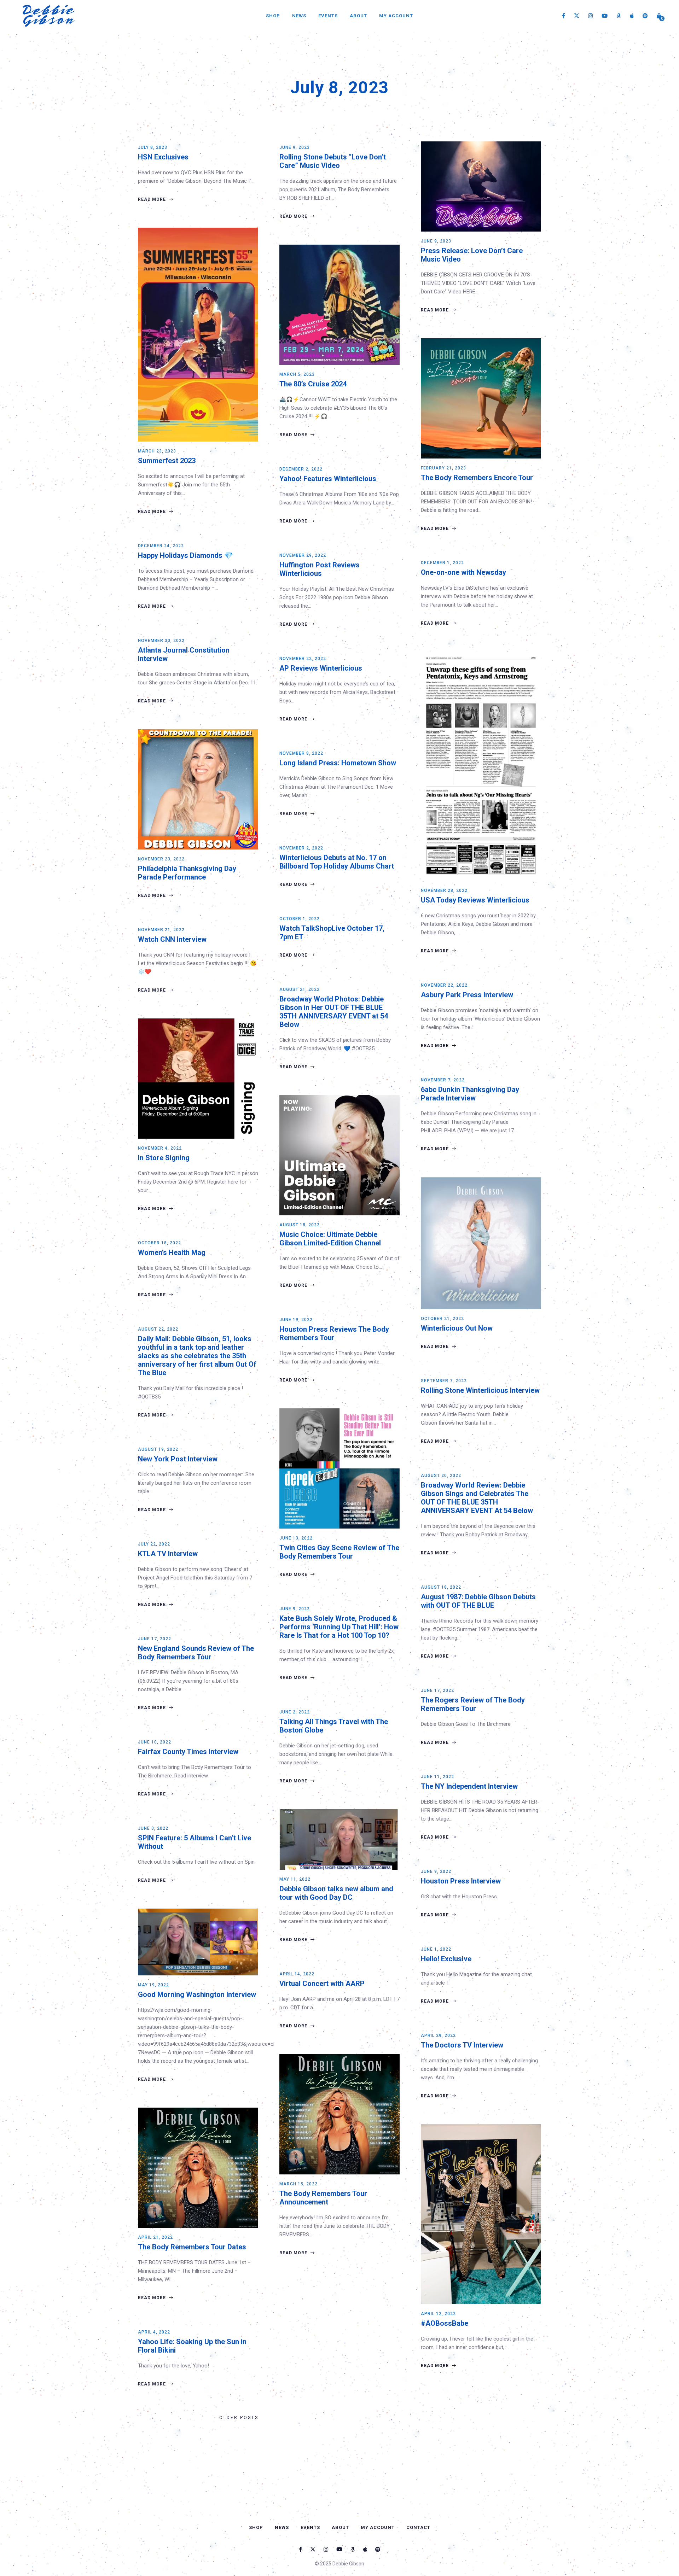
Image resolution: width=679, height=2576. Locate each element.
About (358, 16)
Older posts (239, 2418)
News (299, 16)
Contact (418, 2527)
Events (328, 16)
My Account (396, 16)
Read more (153, 199)
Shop (273, 16)
